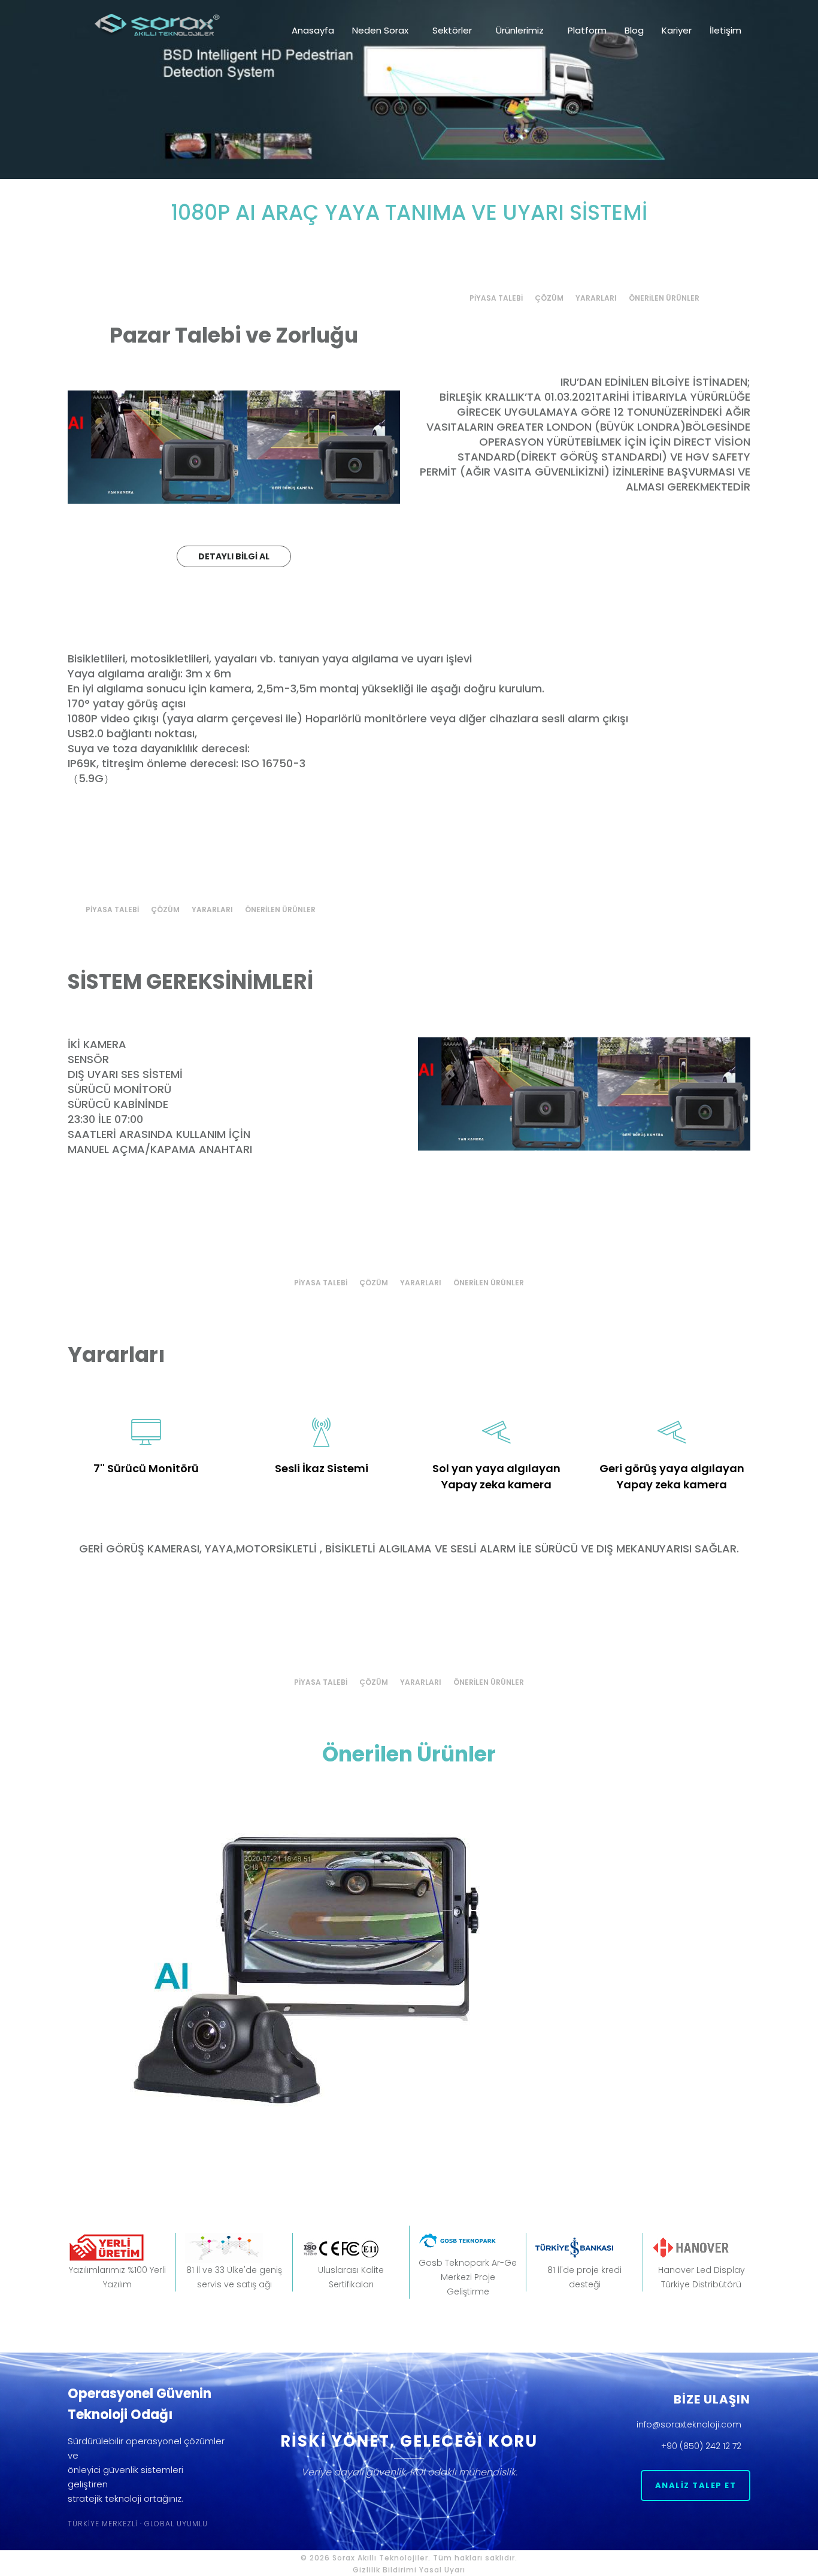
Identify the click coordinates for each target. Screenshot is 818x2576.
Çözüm (549, 298)
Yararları (596, 298)
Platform (587, 30)
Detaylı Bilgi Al (234, 556)
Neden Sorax (380, 30)
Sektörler (452, 30)
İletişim (725, 30)
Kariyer (677, 30)
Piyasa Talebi (496, 298)
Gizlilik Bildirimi (385, 2570)
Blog (634, 30)
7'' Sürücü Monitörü (146, 1468)
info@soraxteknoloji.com (690, 2424)
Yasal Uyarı (442, 2570)
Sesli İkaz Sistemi (322, 1468)
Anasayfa (313, 30)
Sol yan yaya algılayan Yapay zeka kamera (496, 1476)
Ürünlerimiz (520, 30)
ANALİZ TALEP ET (696, 2485)
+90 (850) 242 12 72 (702, 2446)
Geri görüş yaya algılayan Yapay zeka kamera (672, 1476)
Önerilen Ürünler (664, 298)
